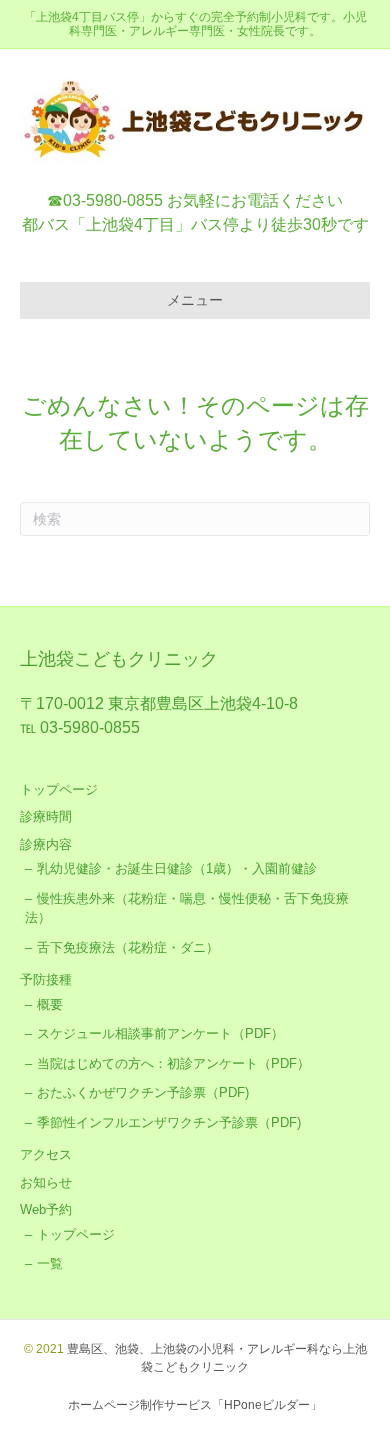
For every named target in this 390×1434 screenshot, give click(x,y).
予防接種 (46, 979)
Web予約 (46, 1209)
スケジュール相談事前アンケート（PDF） (160, 1033)
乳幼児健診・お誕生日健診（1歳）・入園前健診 (177, 868)
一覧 (50, 1263)
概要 (50, 1004)
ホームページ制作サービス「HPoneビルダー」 (195, 1405)
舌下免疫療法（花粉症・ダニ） (128, 947)
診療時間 (46, 816)
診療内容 (46, 844)
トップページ (59, 789)
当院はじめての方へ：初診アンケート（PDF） (173, 1063)
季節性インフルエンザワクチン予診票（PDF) (169, 1122)
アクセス (46, 1154)
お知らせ (46, 1182)
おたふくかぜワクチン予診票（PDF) (143, 1092)
